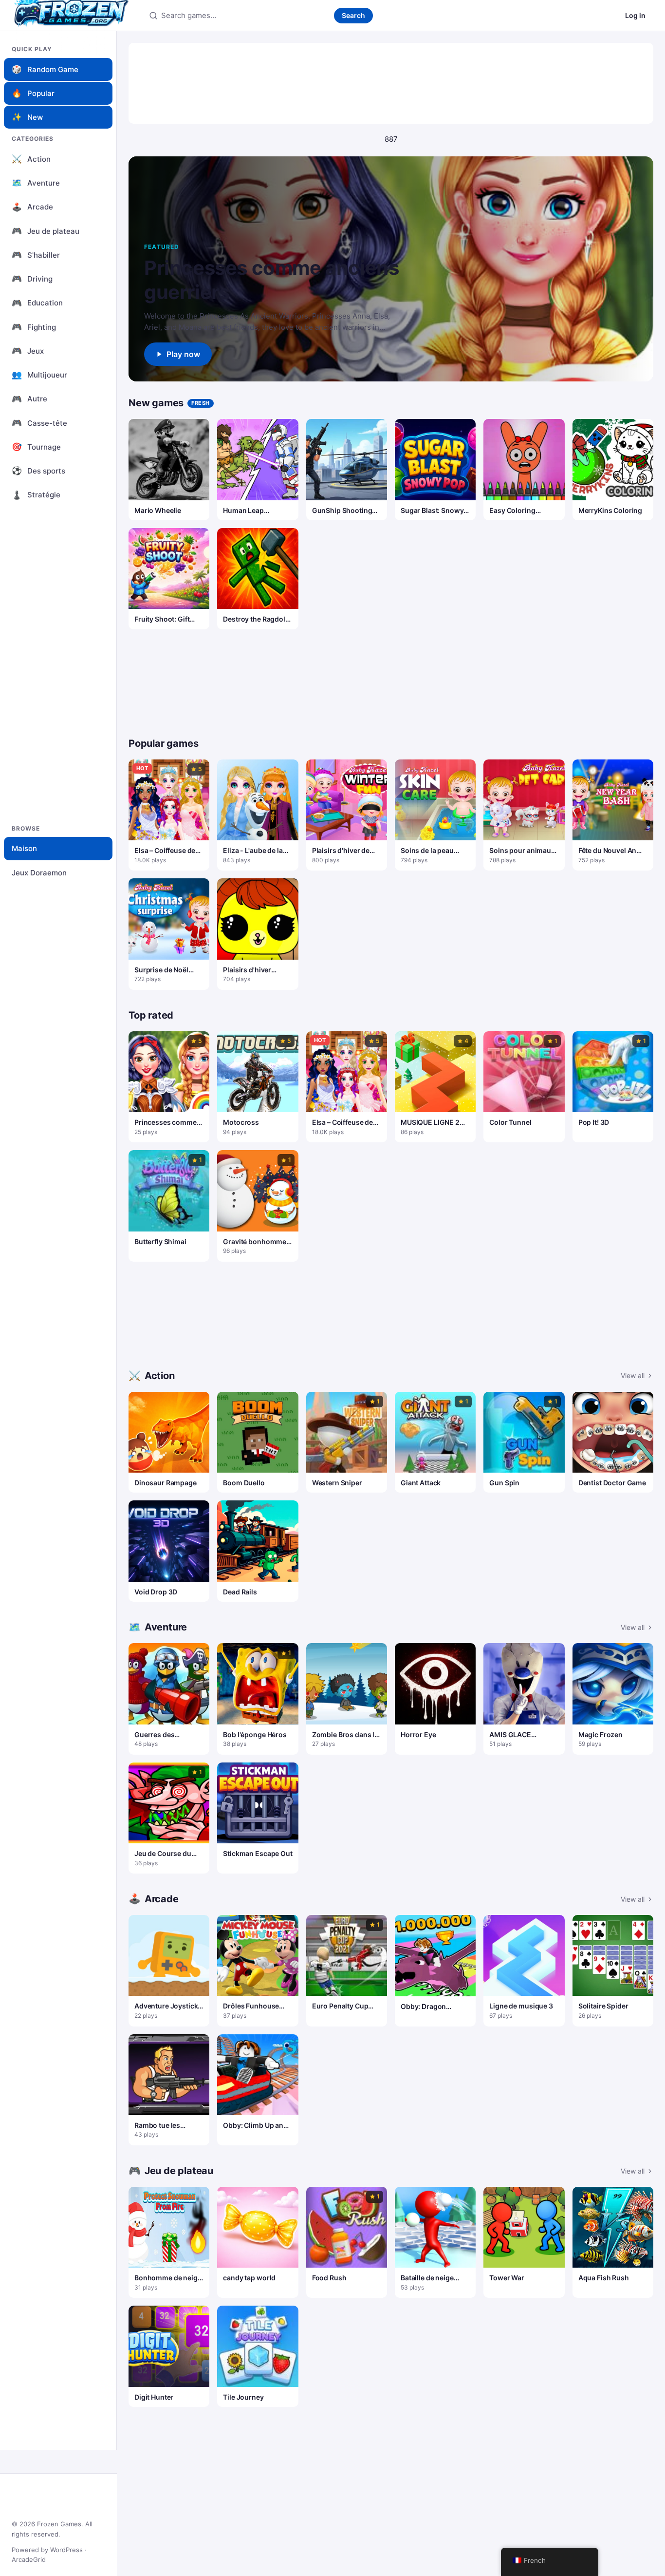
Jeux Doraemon (39, 873)
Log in (635, 15)
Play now (183, 354)
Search (353, 15)
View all (633, 1375)
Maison (24, 848)
